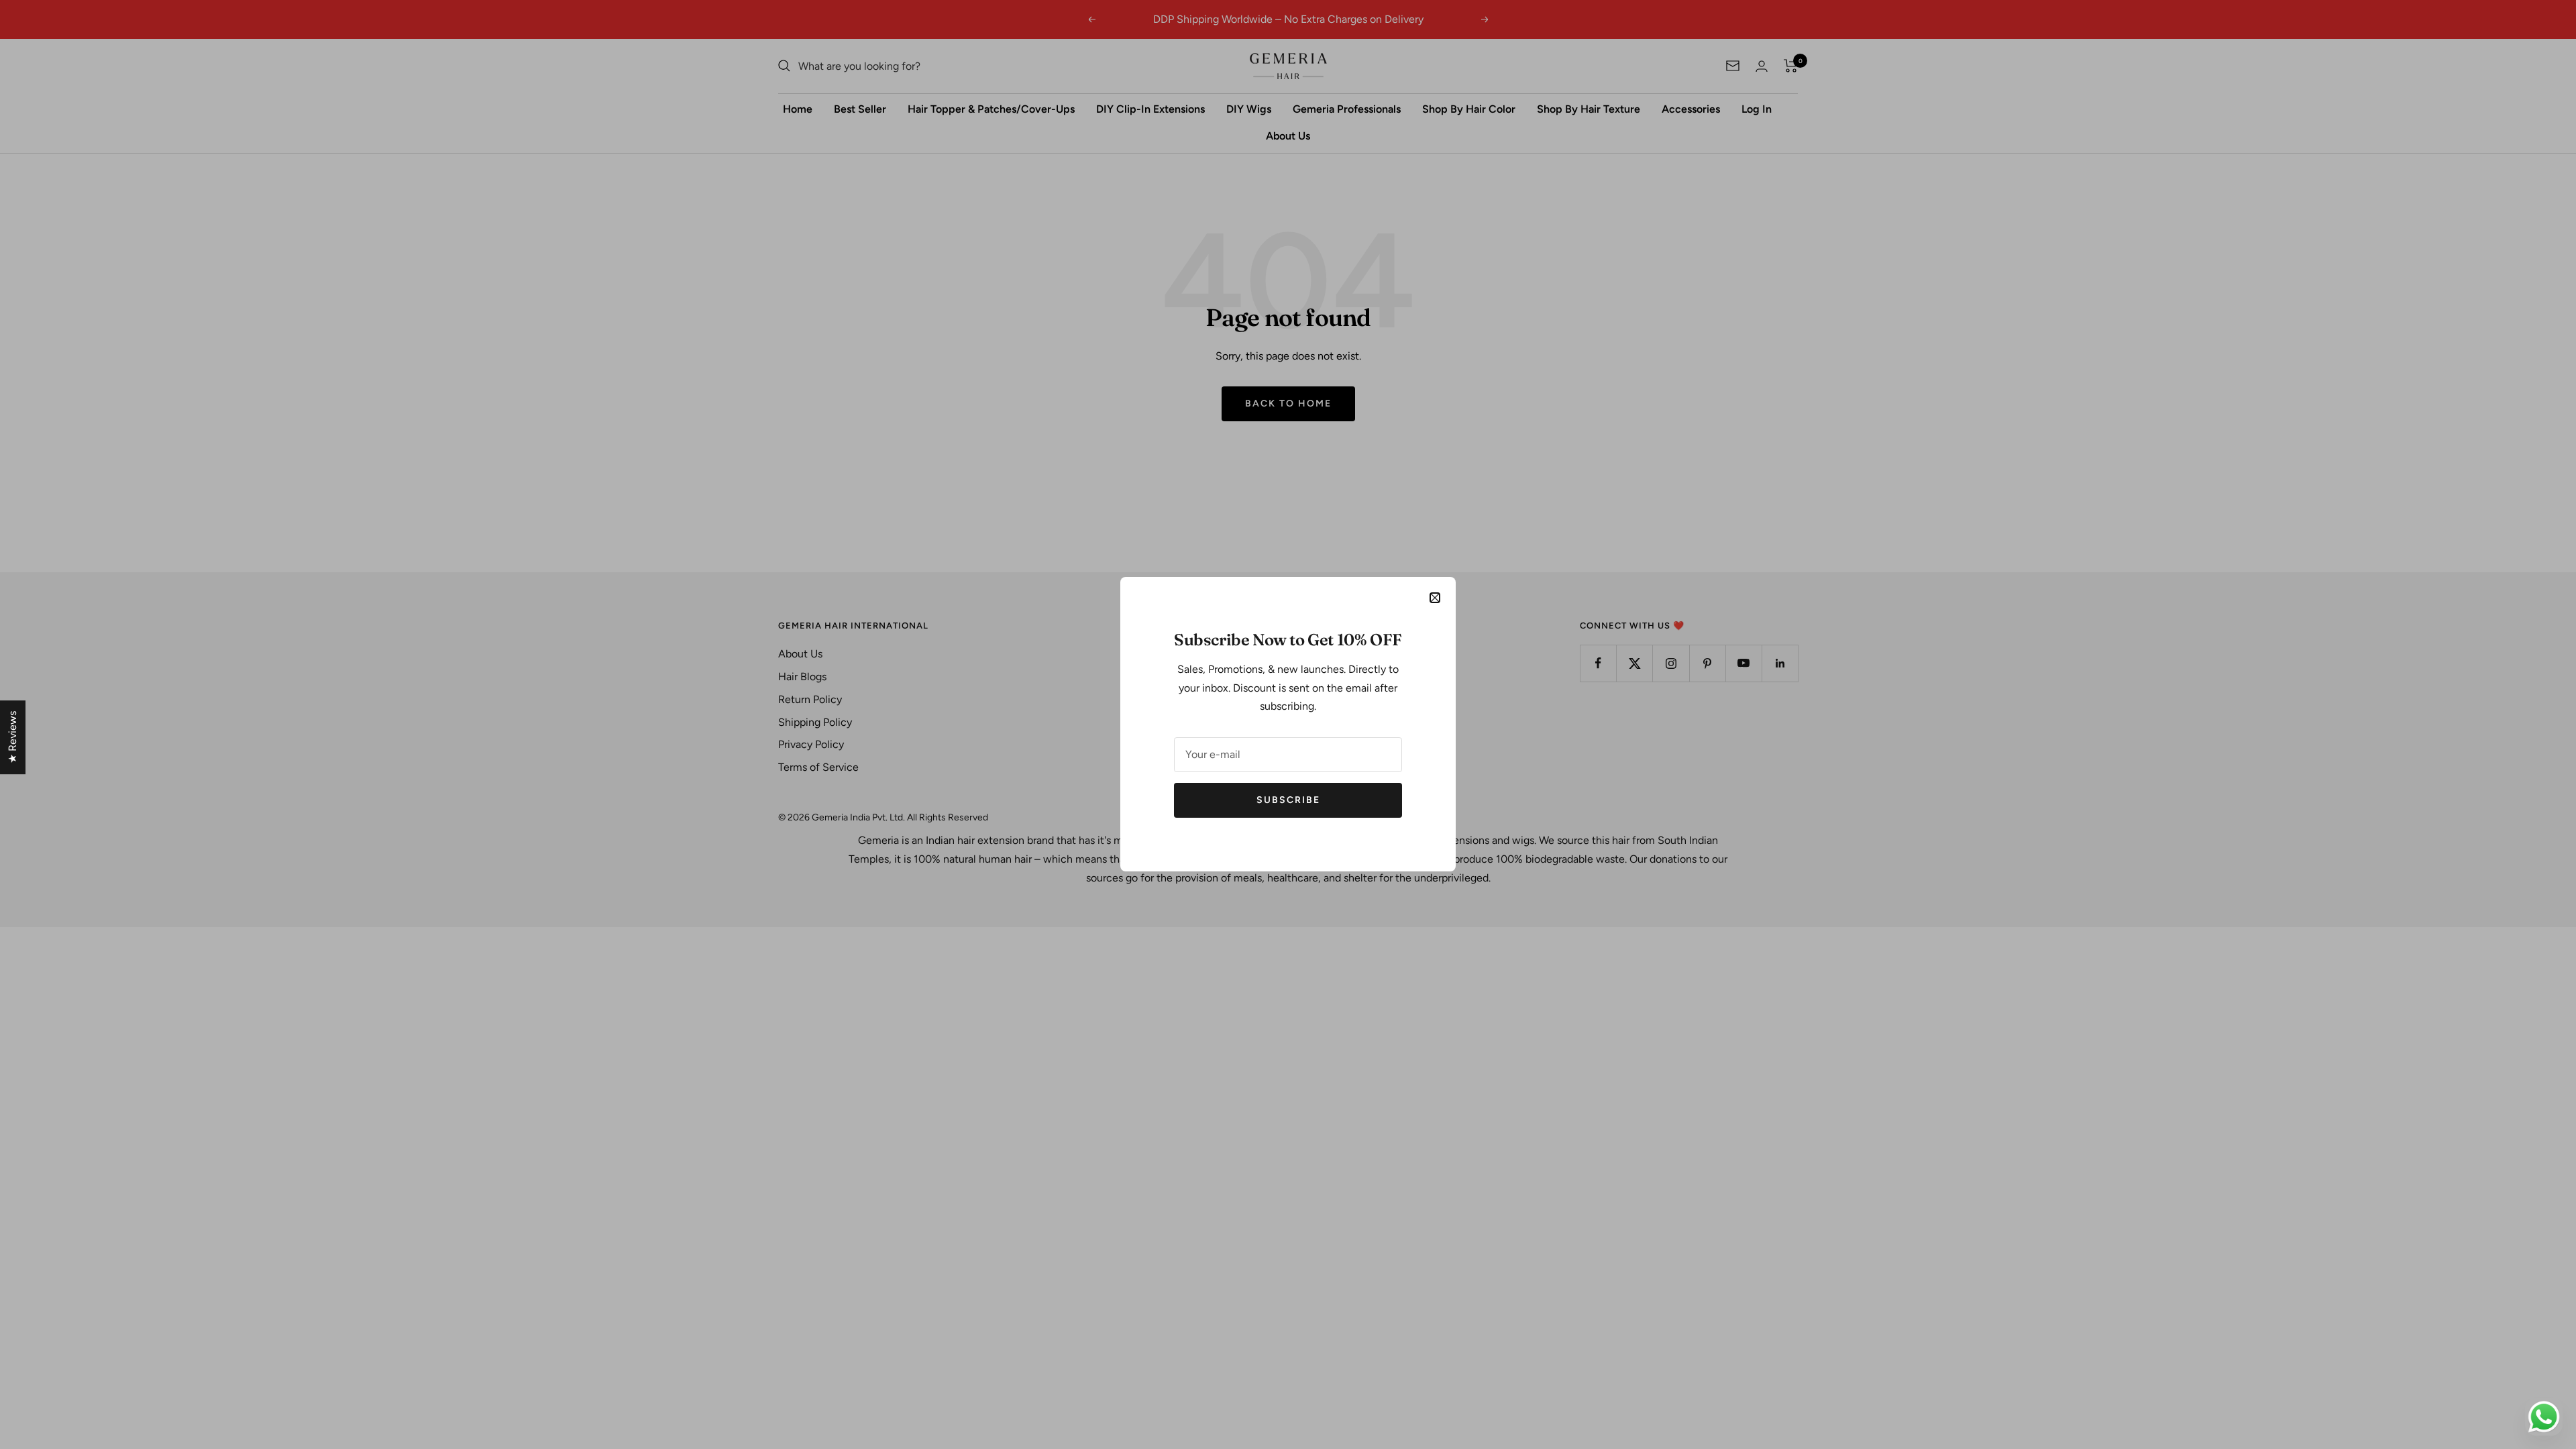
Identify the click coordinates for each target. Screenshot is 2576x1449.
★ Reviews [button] (12, 737)
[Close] (1435, 598)
